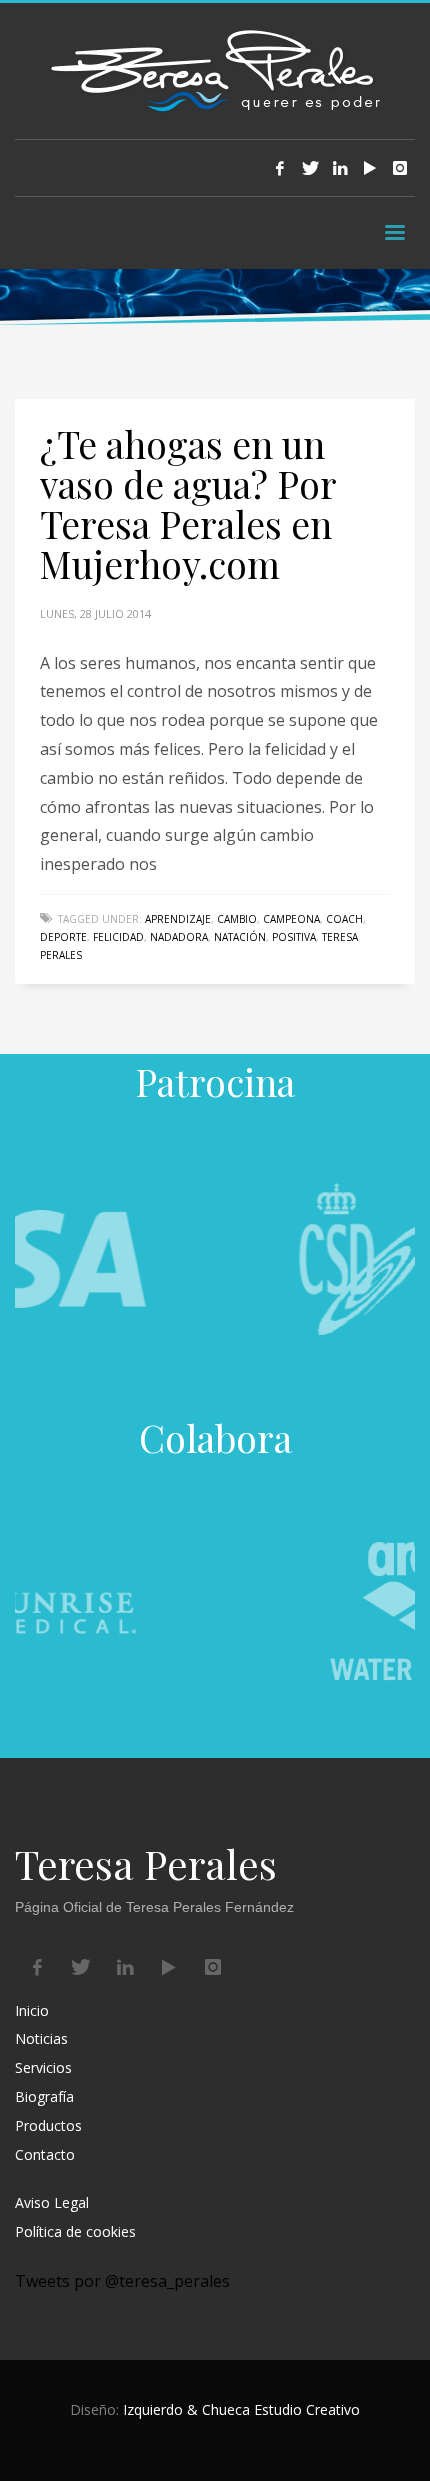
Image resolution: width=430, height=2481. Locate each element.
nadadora (179, 937)
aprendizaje (178, 919)
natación (240, 937)
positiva (294, 937)
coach (344, 919)
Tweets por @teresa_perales (122, 2281)
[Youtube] (370, 168)
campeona (291, 919)
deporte (63, 937)
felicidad (118, 937)
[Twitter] (310, 168)
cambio (237, 919)
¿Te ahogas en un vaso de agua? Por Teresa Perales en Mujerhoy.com (188, 503)
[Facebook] (280, 168)
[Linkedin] (340, 168)
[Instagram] (400, 168)
